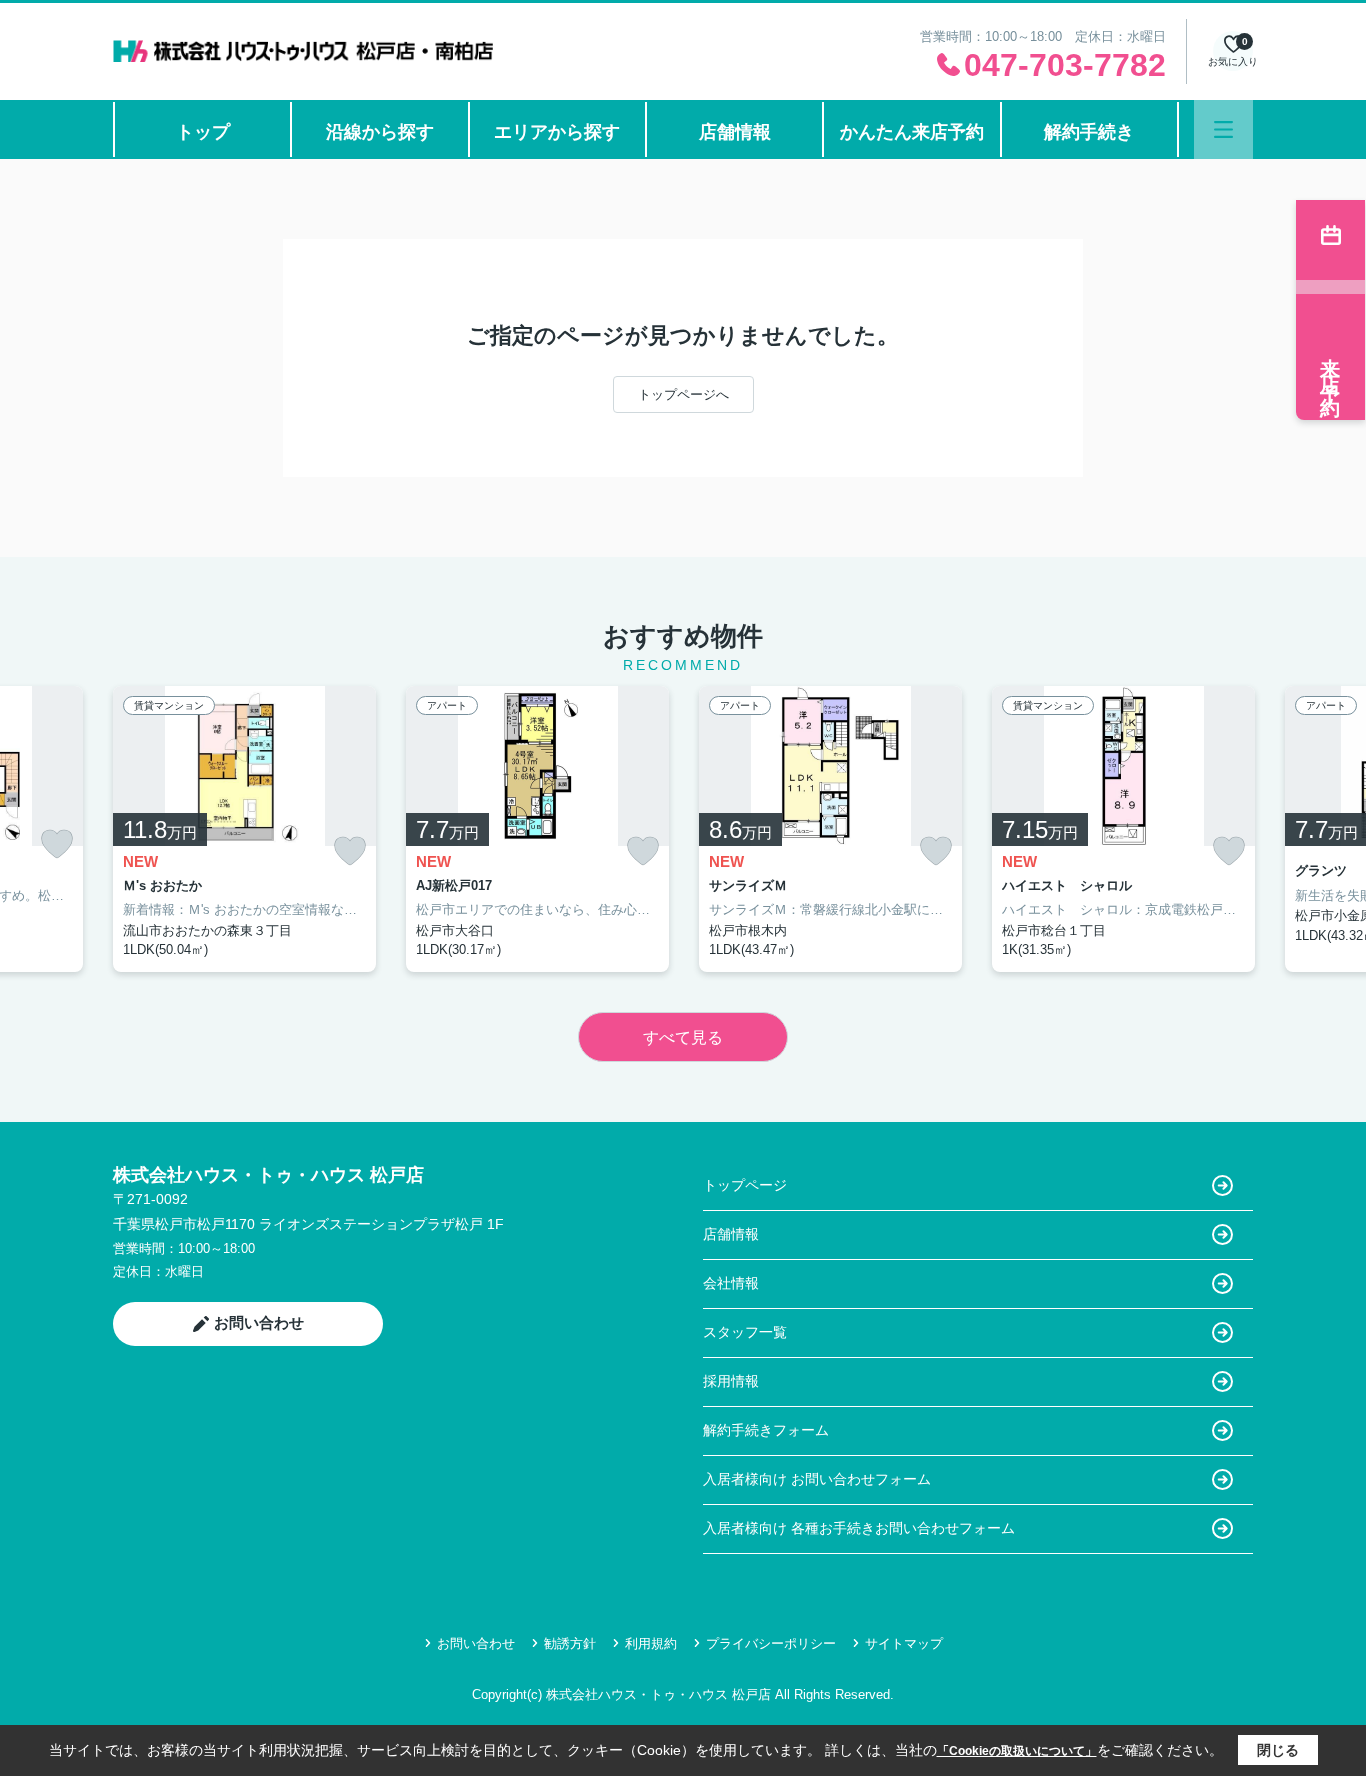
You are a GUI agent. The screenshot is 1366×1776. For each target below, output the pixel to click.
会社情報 (731, 1283)
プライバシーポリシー (771, 1643)
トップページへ (683, 394)
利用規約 (651, 1643)
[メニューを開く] (1223, 129)
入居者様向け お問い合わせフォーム (817, 1479)
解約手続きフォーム (766, 1430)
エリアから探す (557, 132)
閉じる (1278, 1750)
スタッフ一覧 (745, 1332)
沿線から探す (380, 132)
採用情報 (731, 1381)
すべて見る (683, 1037)
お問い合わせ (259, 1322)
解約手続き (1089, 132)
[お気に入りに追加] (57, 844)
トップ (203, 132)
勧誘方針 (570, 1643)
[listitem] (244, 829)
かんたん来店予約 (912, 132)
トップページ (745, 1185)
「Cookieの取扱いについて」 (1017, 1751)
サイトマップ (904, 1643)
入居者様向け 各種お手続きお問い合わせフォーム (859, 1528)
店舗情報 (735, 132)
